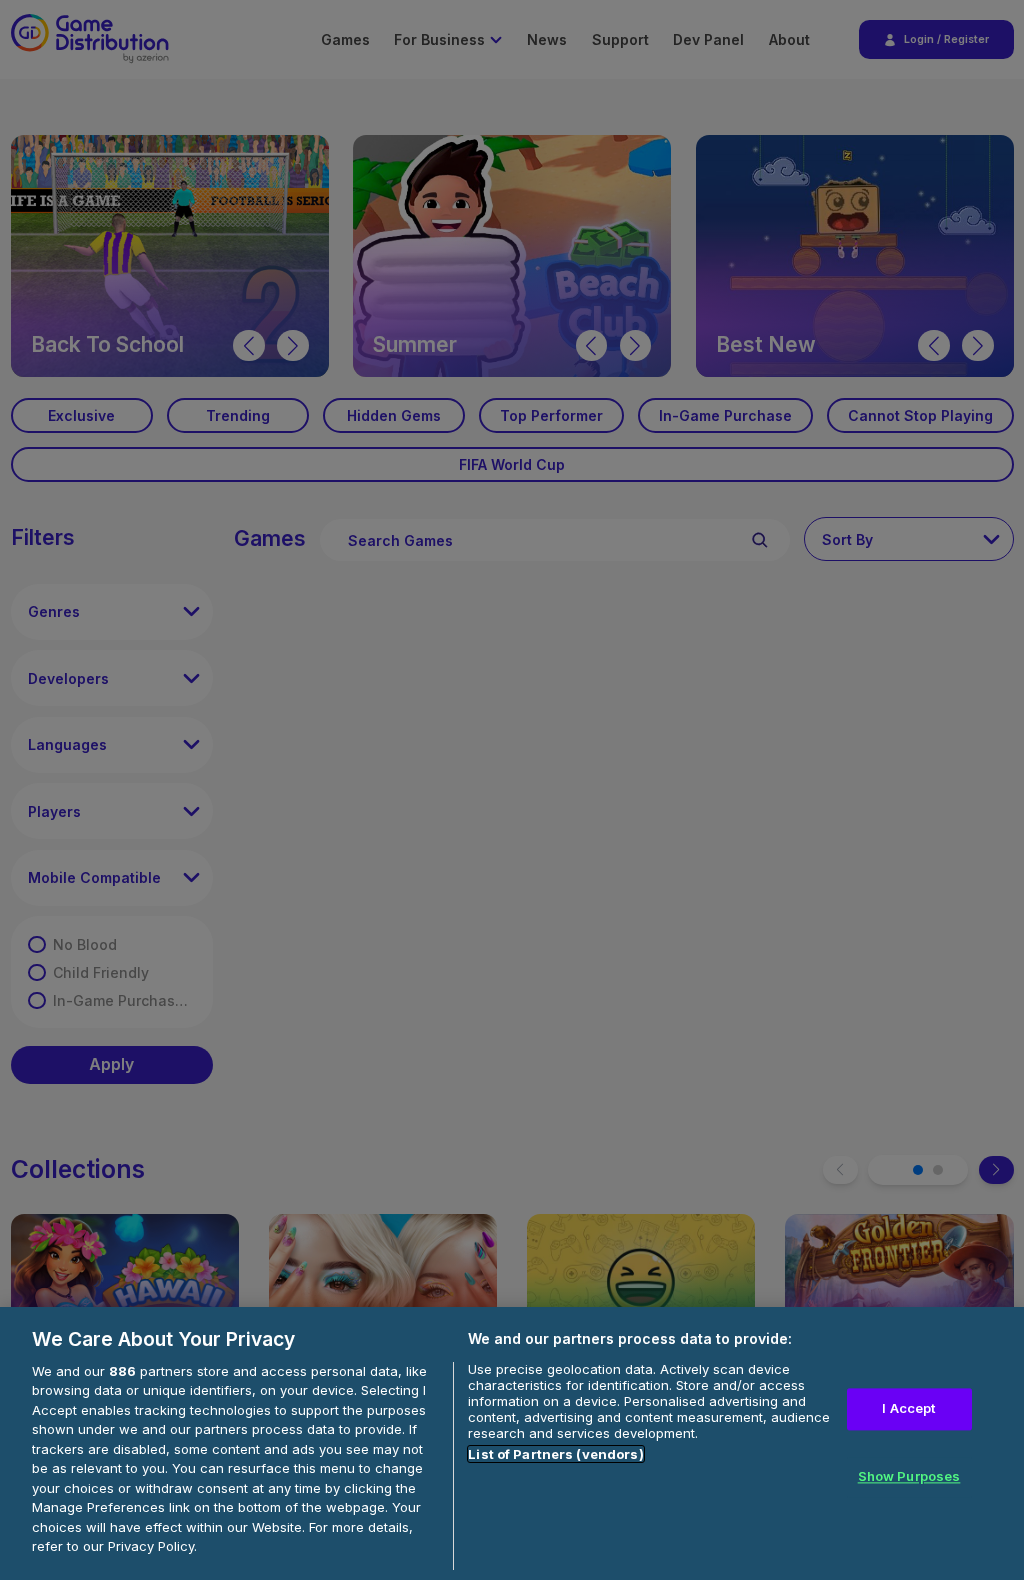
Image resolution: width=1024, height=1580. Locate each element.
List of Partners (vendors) (555, 1454)
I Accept (908, 1409)
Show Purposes (909, 1476)
